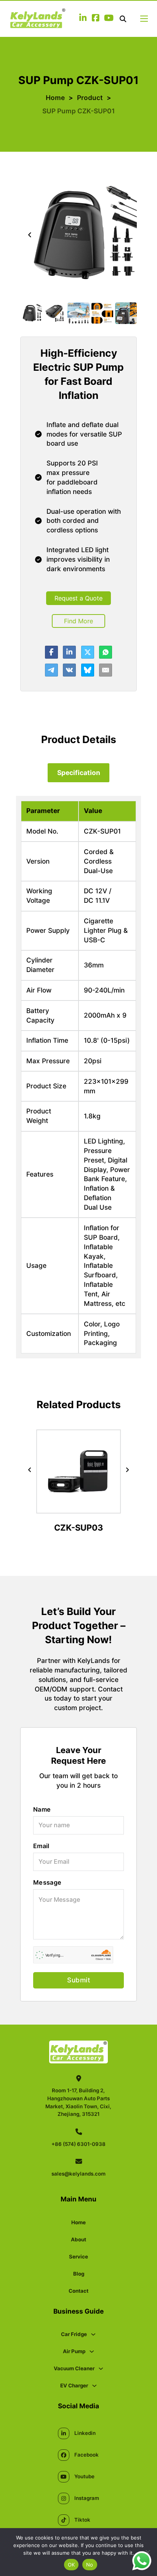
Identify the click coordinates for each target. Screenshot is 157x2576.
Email (41, 1846)
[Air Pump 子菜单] (92, 2351)
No (90, 2565)
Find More (78, 621)
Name (42, 1809)
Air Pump (74, 2351)
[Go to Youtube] (109, 19)
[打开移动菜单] (144, 19)
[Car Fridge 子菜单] (93, 2334)
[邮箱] (106, 670)
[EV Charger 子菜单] (94, 2386)
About (78, 2239)
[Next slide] (127, 235)
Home (55, 98)
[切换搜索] (123, 19)
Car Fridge (74, 2334)
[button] (31, 313)
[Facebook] (51, 652)
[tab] (78, 773)
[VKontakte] (69, 670)
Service (78, 2257)
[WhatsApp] (106, 652)
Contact (78, 2291)
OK (71, 2565)
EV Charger (74, 2385)
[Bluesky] (88, 670)
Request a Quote (78, 598)
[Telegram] (51, 670)
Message (47, 1882)
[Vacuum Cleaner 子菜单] (101, 2369)
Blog (79, 2274)
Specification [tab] (79, 773)
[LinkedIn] (69, 652)
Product (90, 98)
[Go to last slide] (30, 235)
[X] (88, 652)
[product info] (78, 1508)
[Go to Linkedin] (83, 19)
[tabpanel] (78, 1077)
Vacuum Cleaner (74, 2368)
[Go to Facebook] (95, 19)
